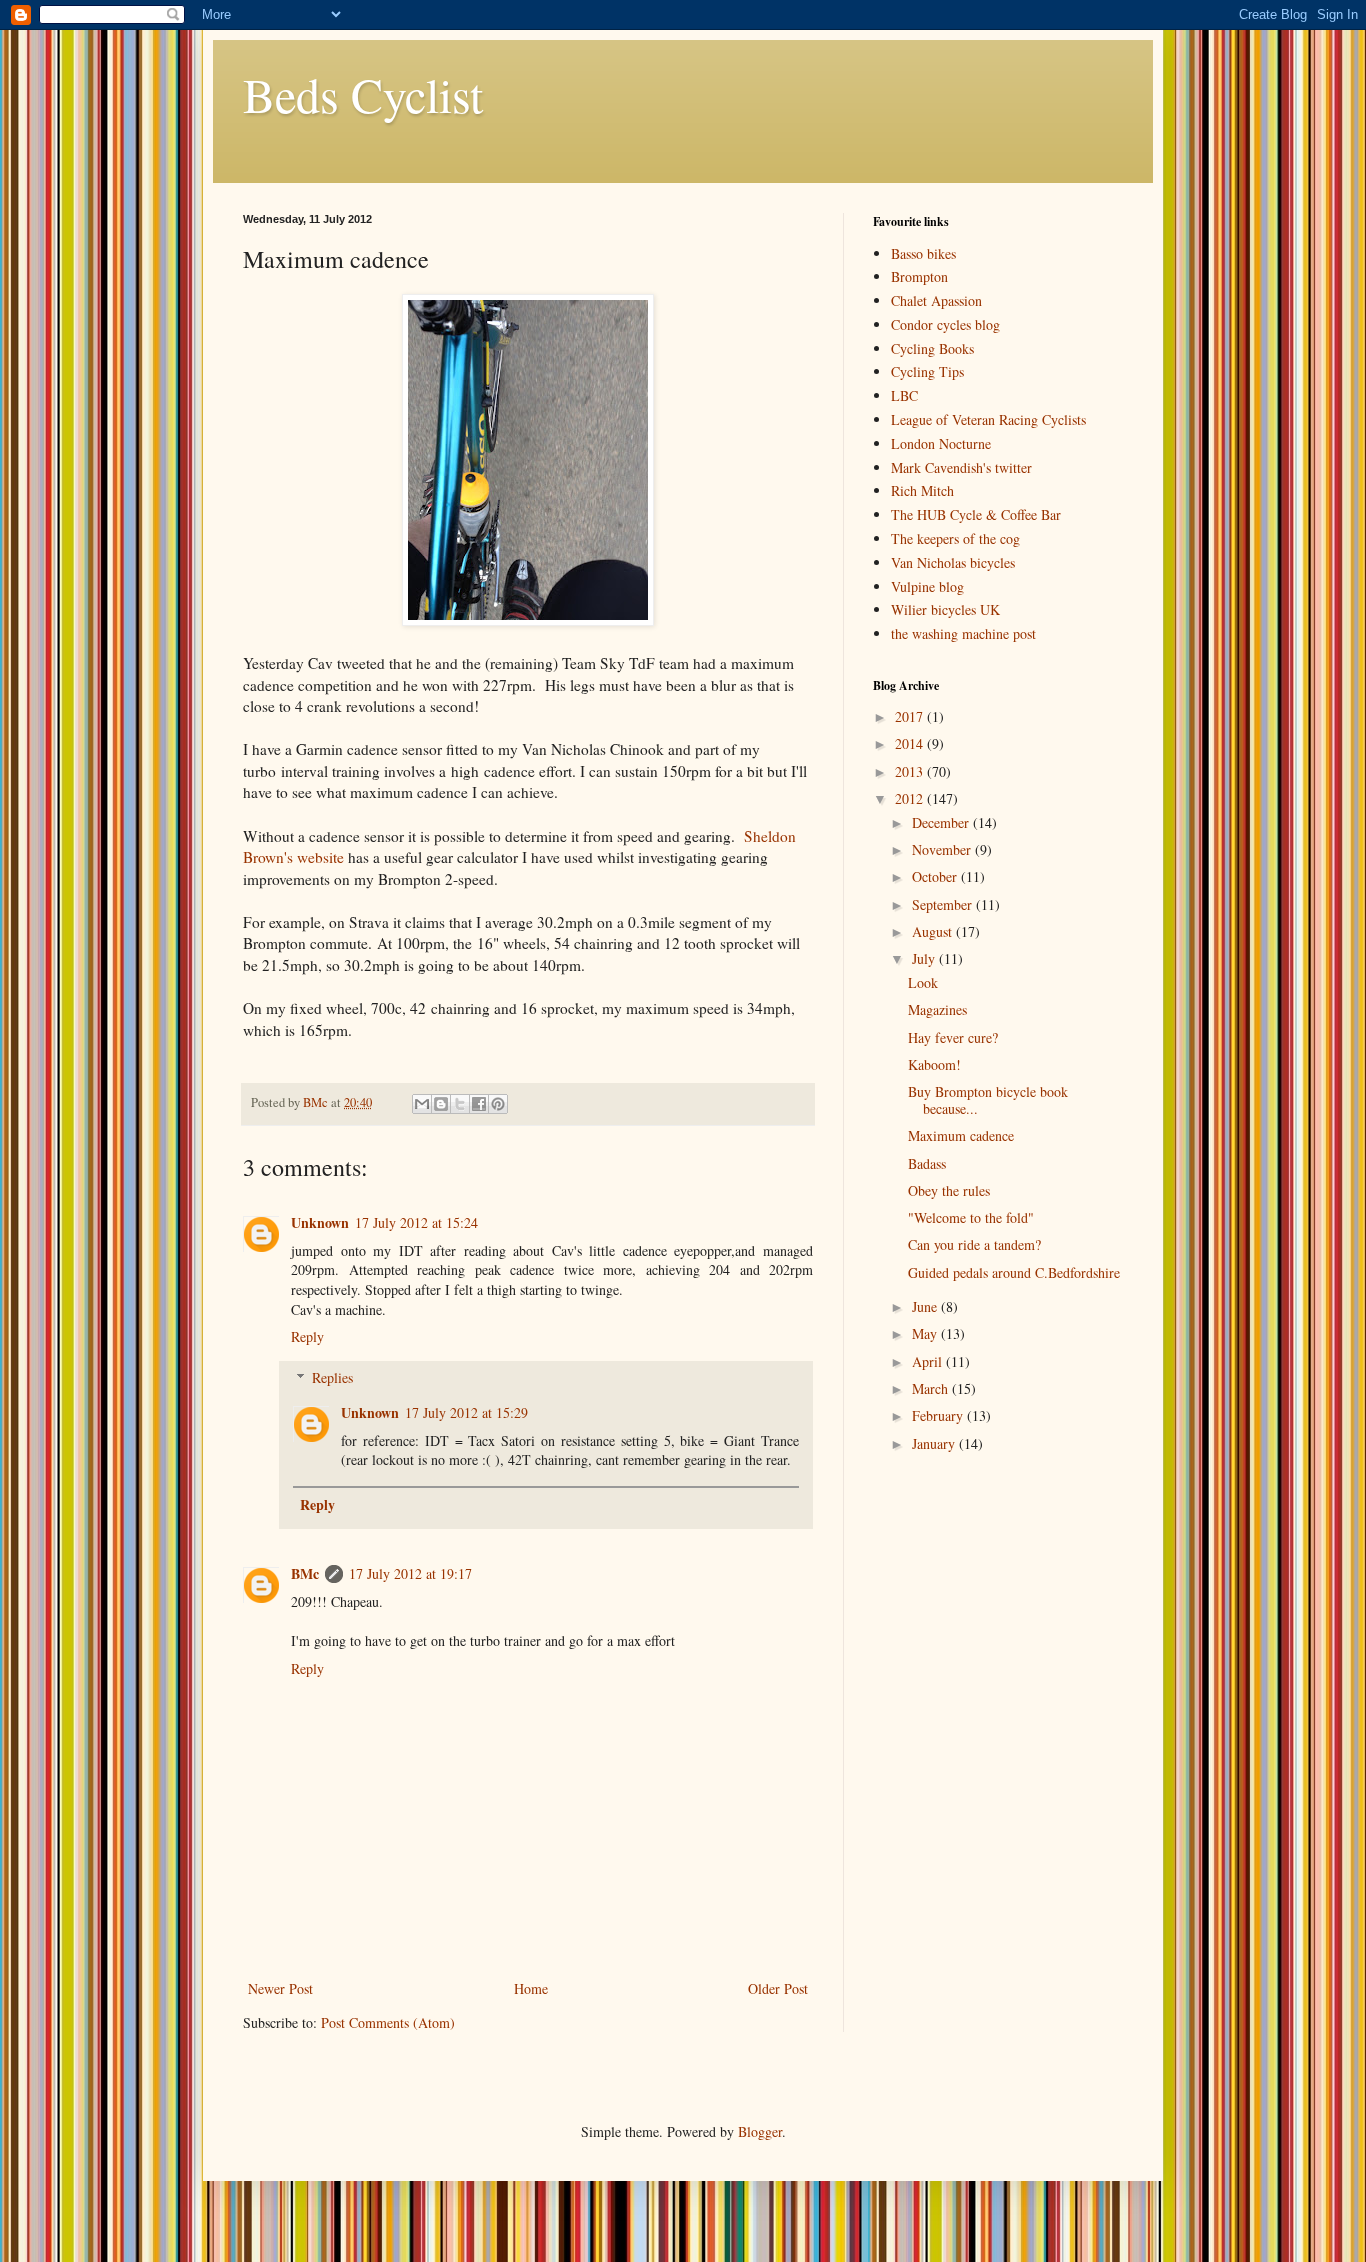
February (939, 1415)
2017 (911, 716)
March (932, 1388)
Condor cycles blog (945, 324)
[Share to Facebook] (479, 1104)
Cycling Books (932, 348)
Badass (927, 1163)
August (934, 931)
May (926, 1333)
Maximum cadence (961, 1135)
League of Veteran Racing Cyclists (988, 419)
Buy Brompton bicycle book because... (988, 1100)
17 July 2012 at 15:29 (466, 1412)
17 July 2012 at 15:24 (416, 1222)
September (944, 904)
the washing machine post (963, 633)
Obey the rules (949, 1190)
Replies (332, 1377)
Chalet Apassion (936, 300)
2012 (911, 798)
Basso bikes (923, 253)
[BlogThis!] (441, 1104)
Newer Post (280, 1988)
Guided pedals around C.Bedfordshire (1014, 1272)
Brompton (919, 276)
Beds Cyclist (363, 94)
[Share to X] (460, 1104)
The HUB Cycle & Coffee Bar (976, 514)
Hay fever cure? (953, 1037)
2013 (911, 771)
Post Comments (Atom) (388, 2022)
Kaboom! (934, 1064)
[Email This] (422, 1104)
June (926, 1306)
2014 (911, 743)
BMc (305, 1573)
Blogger (760, 2131)
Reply (307, 1336)
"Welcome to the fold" (971, 1217)
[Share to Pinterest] (498, 1104)
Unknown (320, 1222)
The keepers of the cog (955, 538)
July (925, 958)
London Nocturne (941, 443)
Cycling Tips (927, 371)
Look (923, 982)
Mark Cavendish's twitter (961, 467)
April (929, 1361)
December (942, 822)
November (943, 849)
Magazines (937, 1009)
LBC (904, 395)
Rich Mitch (922, 490)
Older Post (778, 1988)
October (936, 876)
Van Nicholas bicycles (953, 562)
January (935, 1443)
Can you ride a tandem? (974, 1244)
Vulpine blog (927, 586)
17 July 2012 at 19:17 (410, 1573)
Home (531, 1988)
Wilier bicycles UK (945, 609)
